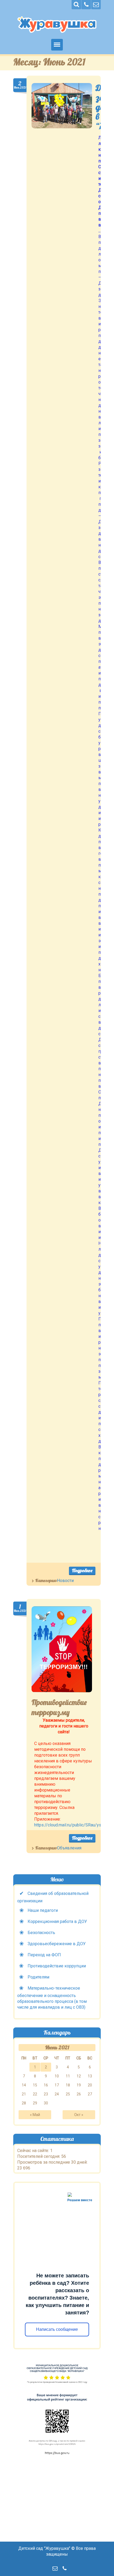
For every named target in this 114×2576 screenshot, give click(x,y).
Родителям (38, 1977)
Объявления (69, 1848)
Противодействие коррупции (57, 1966)
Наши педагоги (43, 1910)
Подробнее (82, 1570)
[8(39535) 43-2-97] (86, 5)
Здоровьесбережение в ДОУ (57, 1944)
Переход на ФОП (44, 1955)
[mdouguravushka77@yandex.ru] (96, 5)
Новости (65, 1581)
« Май (35, 2115)
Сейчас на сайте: (34, 2151)
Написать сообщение (57, 2329)
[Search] (76, 5)
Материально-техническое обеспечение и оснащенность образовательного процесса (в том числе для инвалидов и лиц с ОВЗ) (52, 1998)
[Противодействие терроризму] (62, 1649)
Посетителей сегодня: (39, 2156)
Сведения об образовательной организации (53, 1897)
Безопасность (41, 1933)
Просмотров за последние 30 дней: (52, 2162)
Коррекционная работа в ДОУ (57, 1921)
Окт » (79, 2115)
